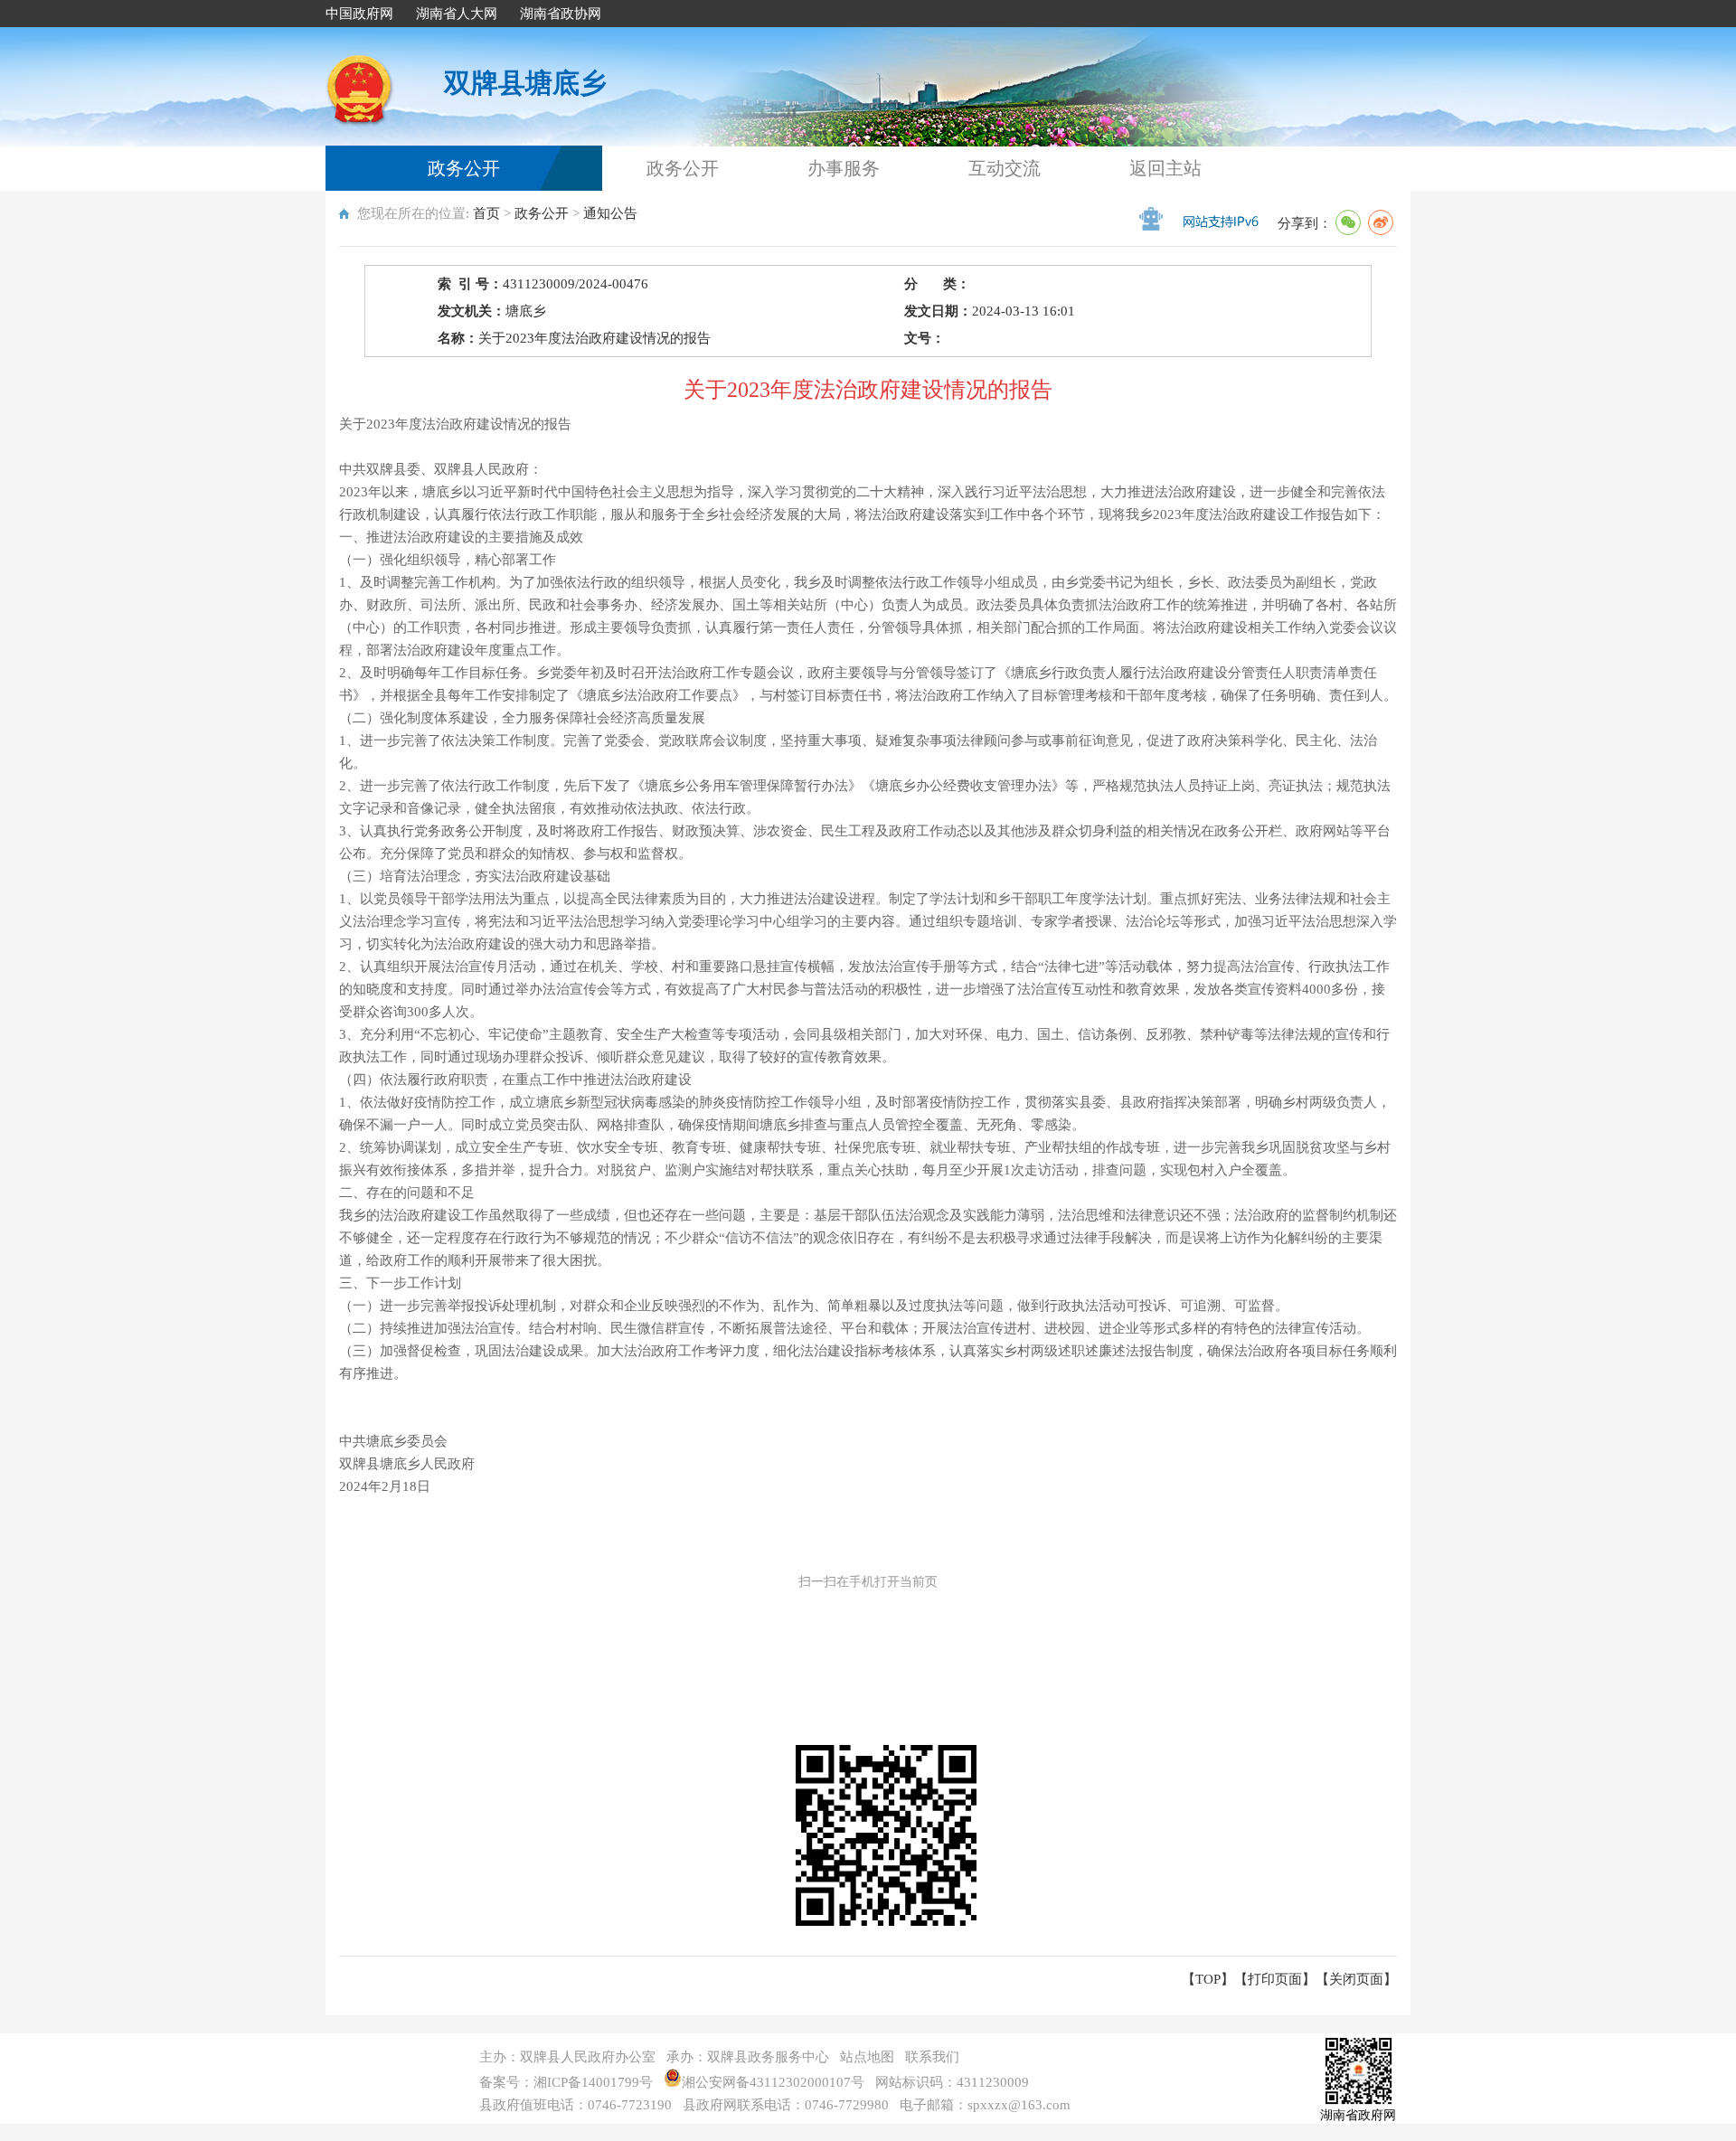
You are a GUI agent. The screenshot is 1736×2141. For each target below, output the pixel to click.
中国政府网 (359, 14)
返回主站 (1165, 168)
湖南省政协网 (561, 14)
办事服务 (844, 168)
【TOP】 (1208, 1979)
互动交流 (1005, 168)
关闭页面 (1356, 1979)
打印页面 (1275, 1979)
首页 (486, 213)
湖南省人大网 (457, 14)
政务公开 (464, 168)
